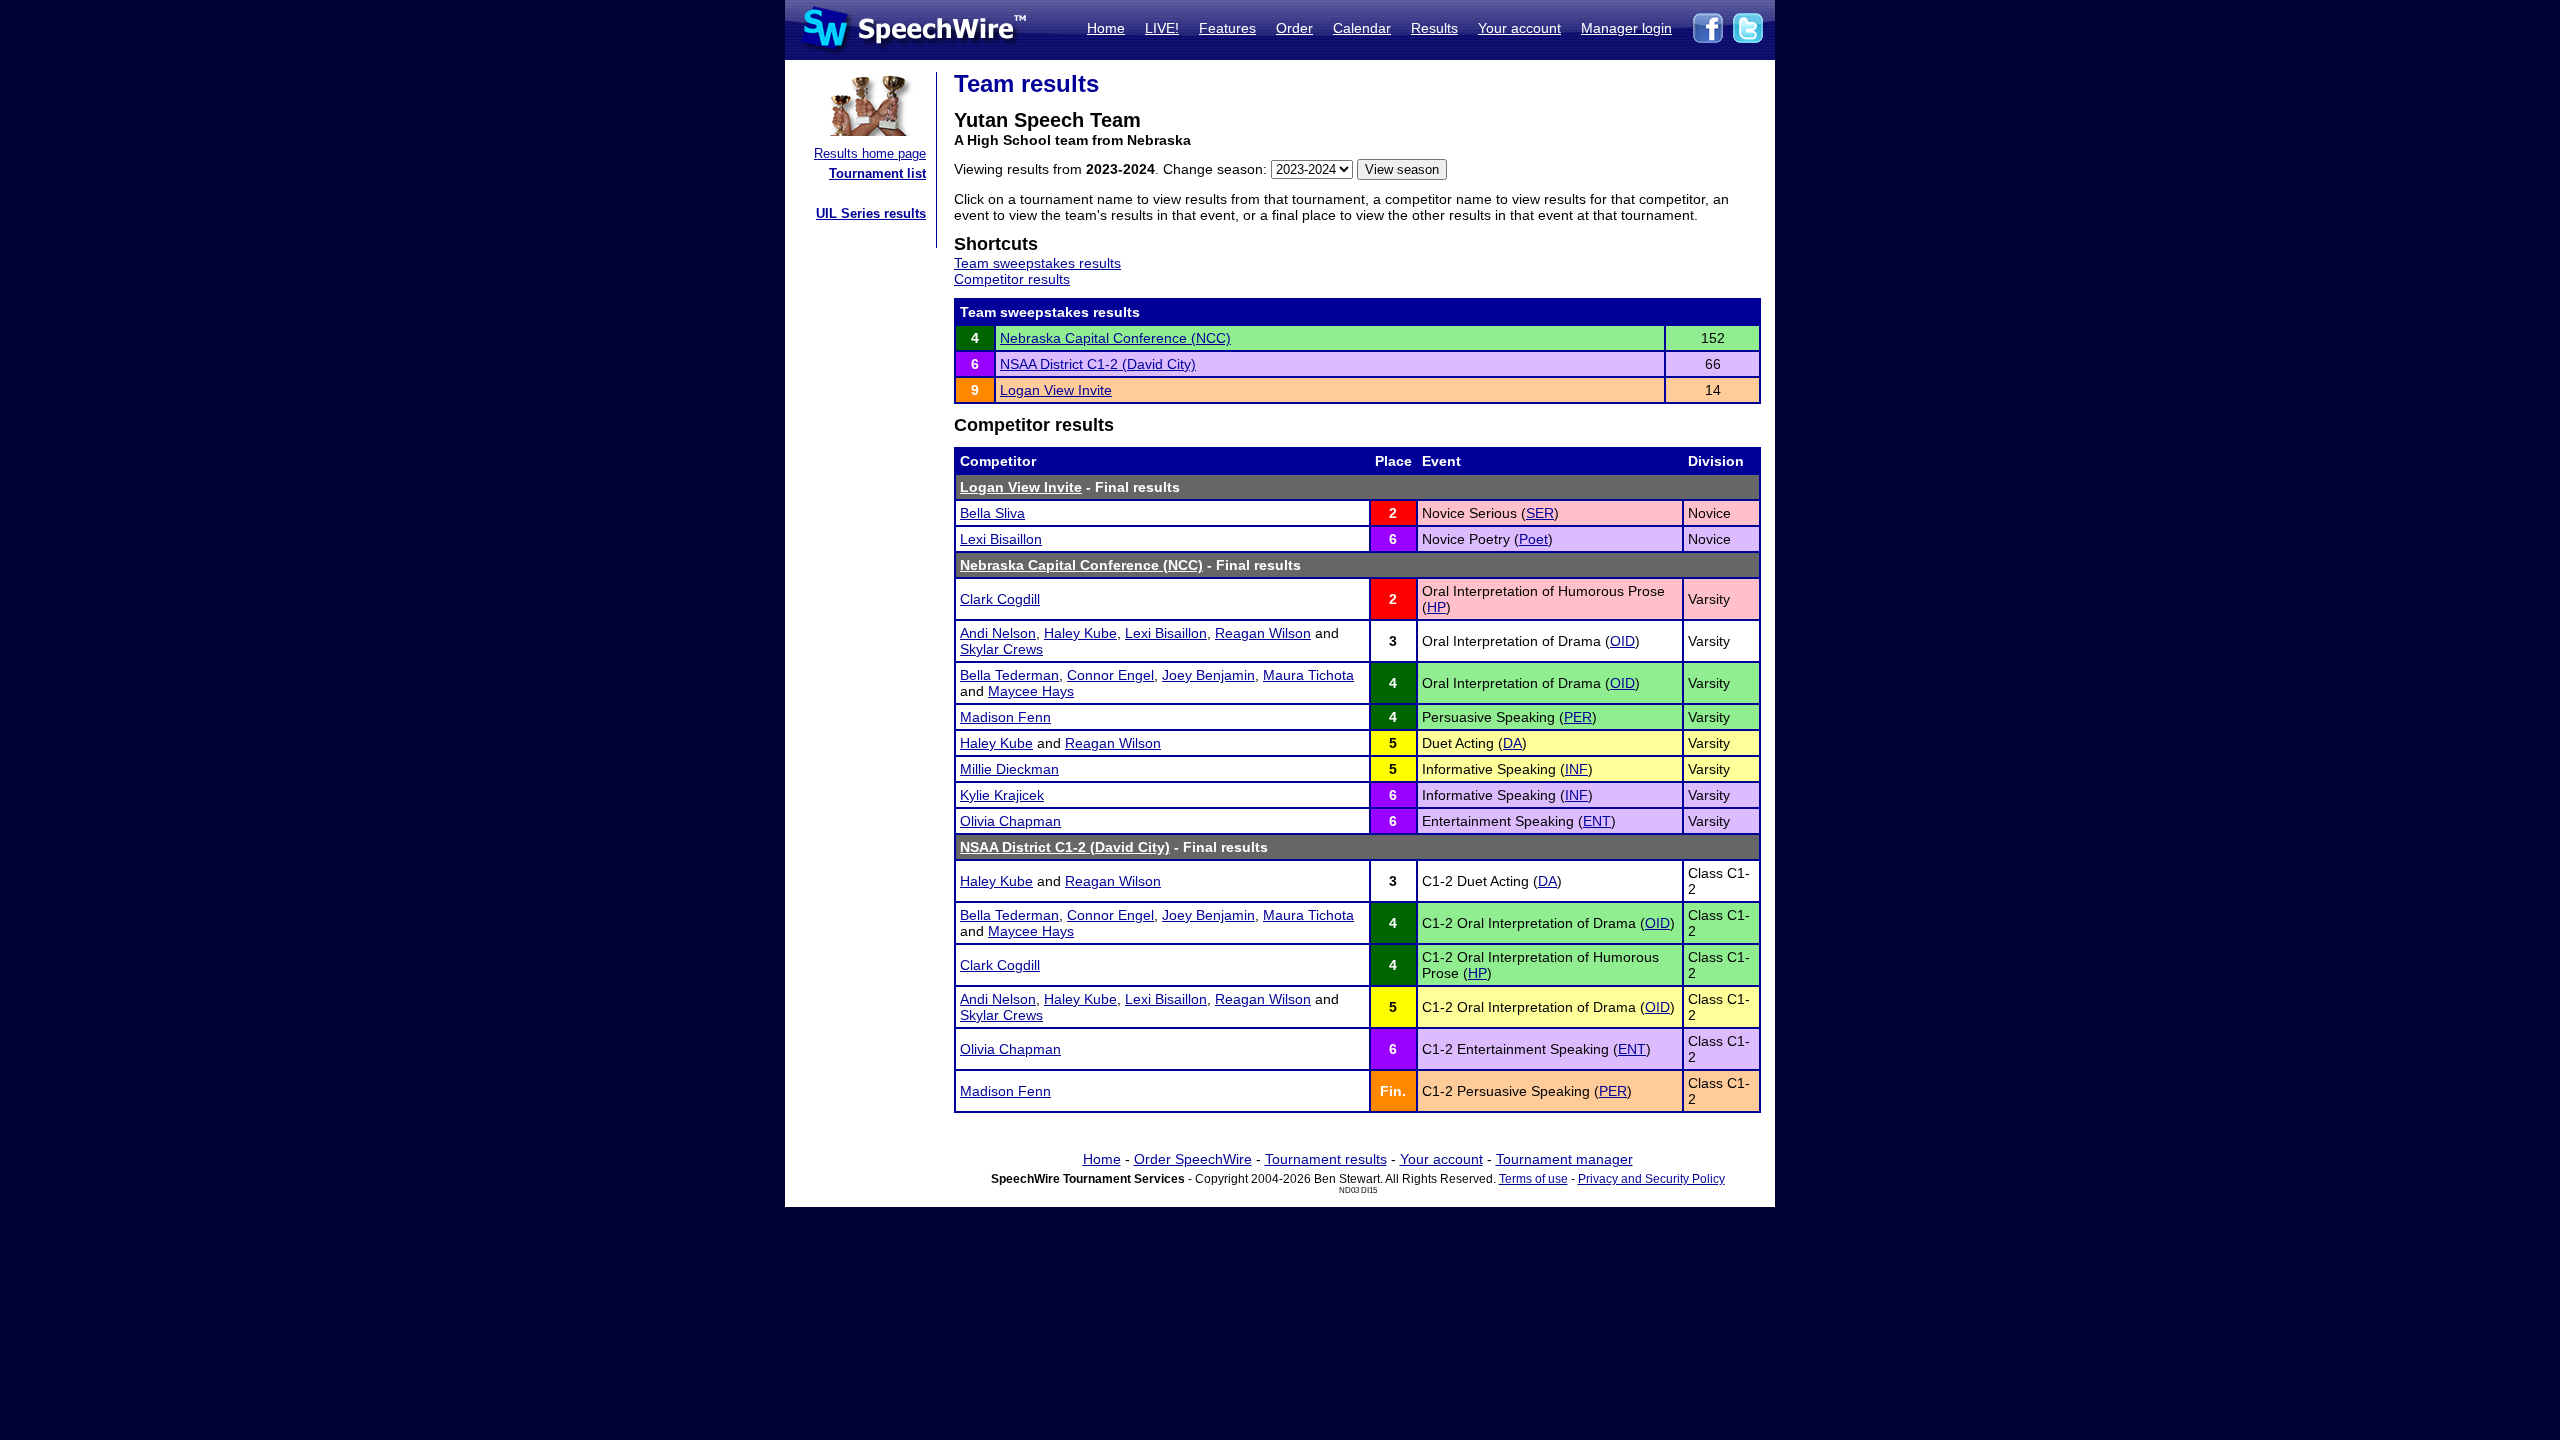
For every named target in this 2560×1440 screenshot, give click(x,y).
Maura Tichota (1308, 675)
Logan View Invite (1056, 390)
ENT (1597, 821)
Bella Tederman (1009, 675)
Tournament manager (1564, 1159)
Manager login (1626, 28)
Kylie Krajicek (1002, 795)
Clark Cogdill (1000, 599)
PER (1578, 717)
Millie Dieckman (1009, 769)
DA (1512, 743)
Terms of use (1533, 1179)
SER (1540, 513)
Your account (1519, 28)
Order (1294, 28)
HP (1436, 607)
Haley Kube (1080, 633)
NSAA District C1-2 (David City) (1098, 364)
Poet (1533, 539)
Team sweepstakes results (1037, 263)
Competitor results (1012, 279)
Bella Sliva (992, 513)
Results (1434, 28)
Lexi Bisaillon (1001, 539)
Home (1106, 28)
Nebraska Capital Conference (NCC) (1115, 338)
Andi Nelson (998, 633)
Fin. (1393, 1091)
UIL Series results (871, 213)
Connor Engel (1110, 675)
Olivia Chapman (1010, 821)
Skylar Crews (1001, 649)
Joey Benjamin (1208, 675)
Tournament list (877, 173)
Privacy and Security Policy (1651, 1179)
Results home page (870, 153)
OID (1622, 641)
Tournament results (1326, 1159)
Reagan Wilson (1263, 633)
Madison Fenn (1005, 717)
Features (1227, 28)
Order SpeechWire (1193, 1159)
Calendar (1362, 28)
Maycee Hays (1031, 691)
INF (1576, 769)
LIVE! (1162, 28)
